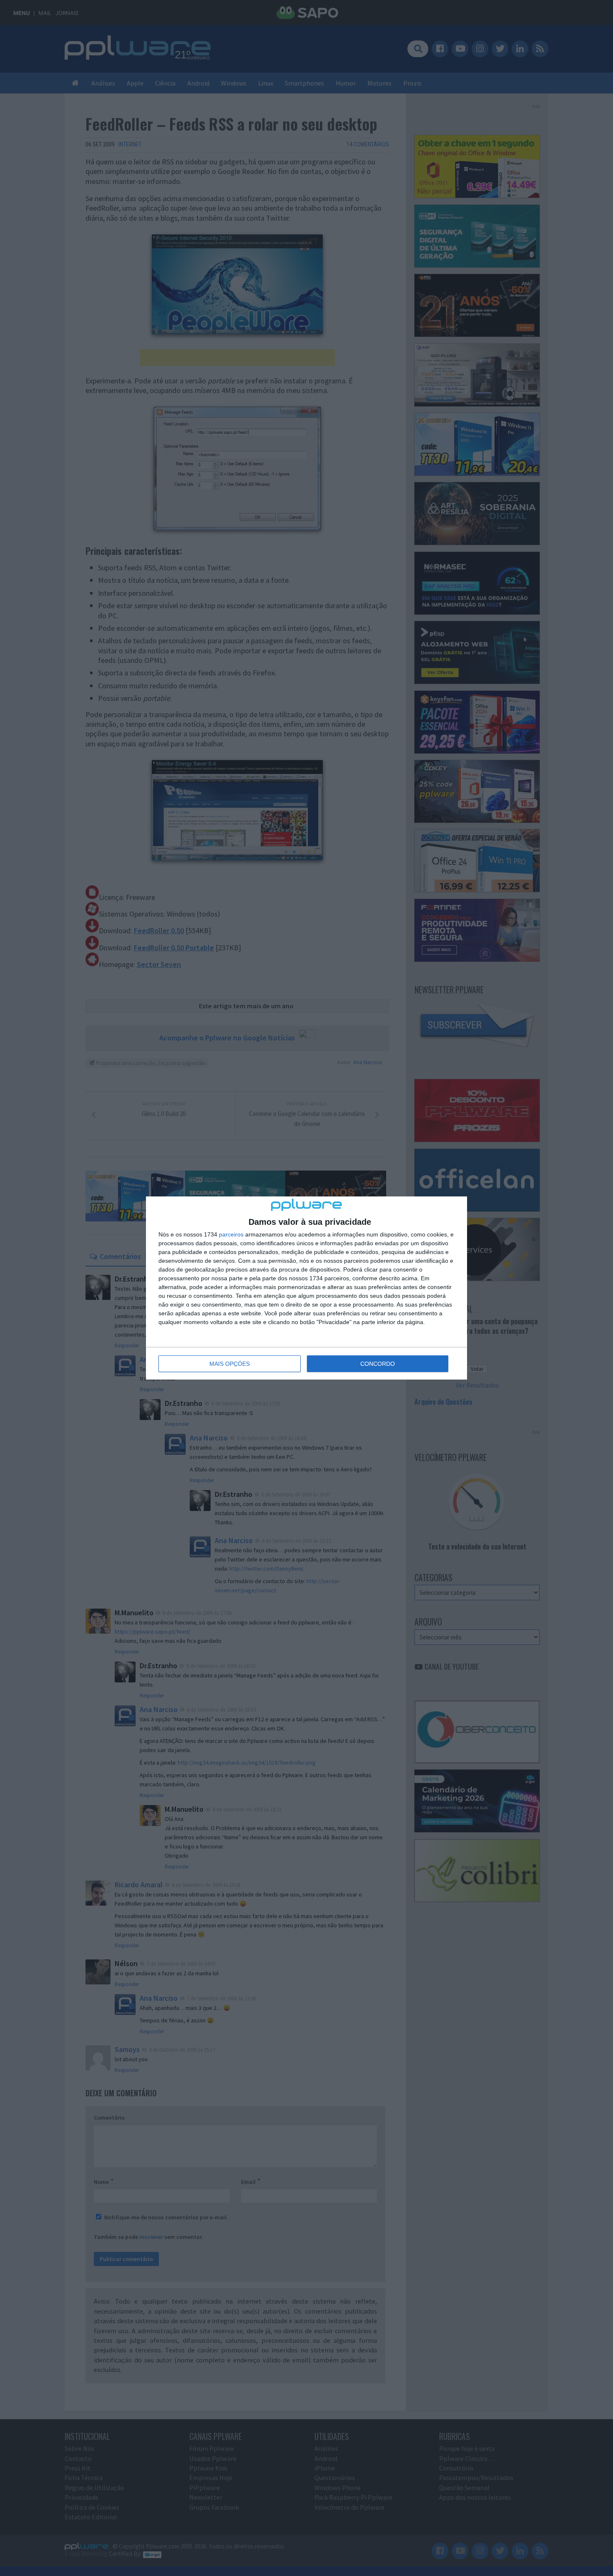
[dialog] (306, 1288)
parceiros (231, 1234)
